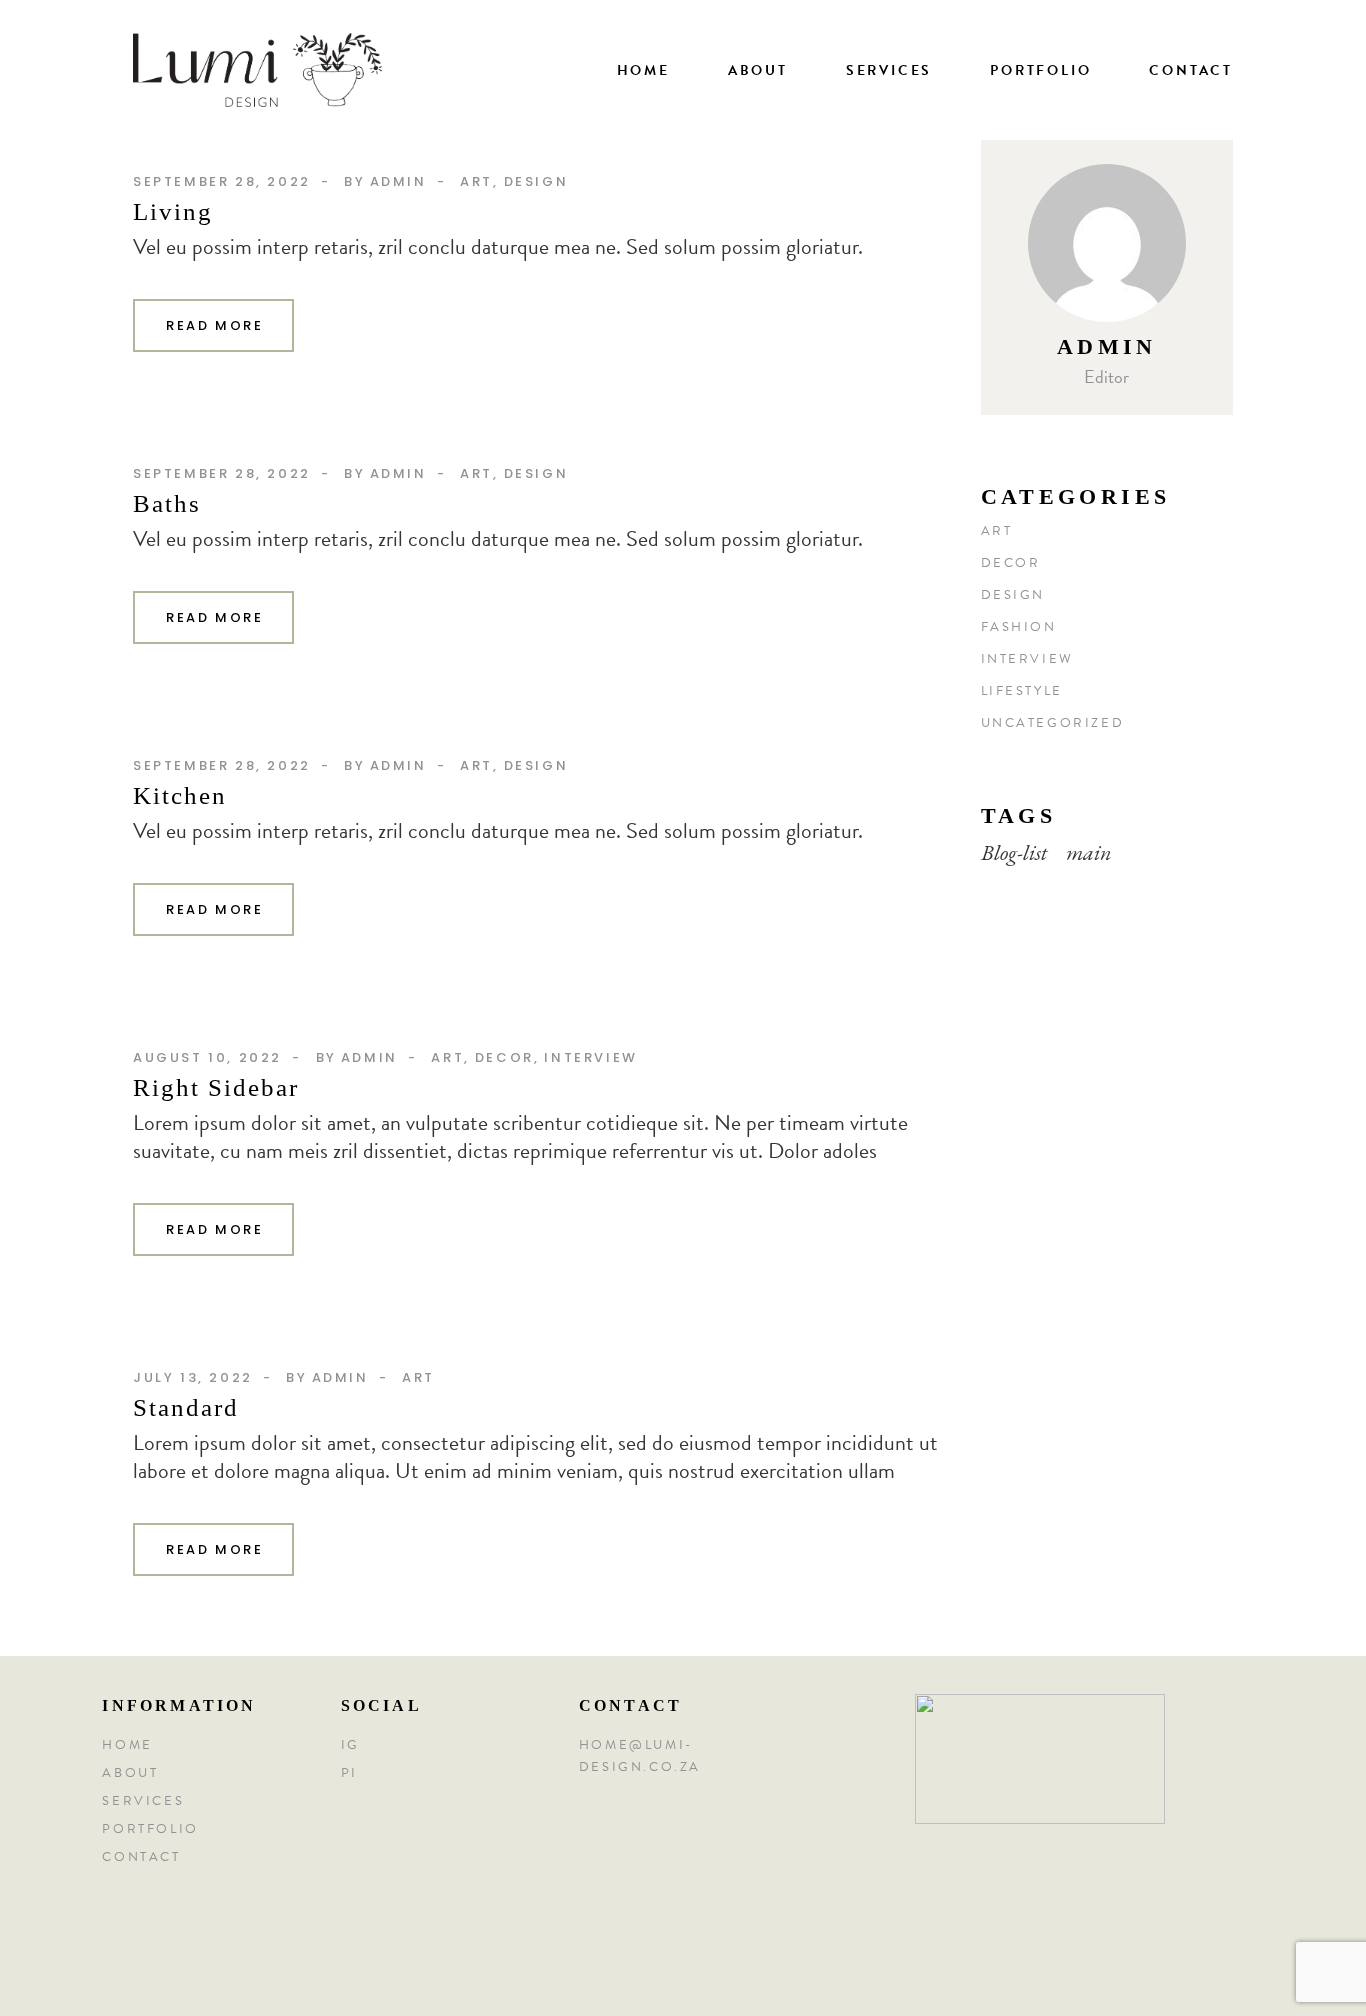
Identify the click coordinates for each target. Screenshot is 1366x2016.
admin (398, 181)
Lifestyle (1022, 691)
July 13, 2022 (193, 1377)
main (1089, 853)
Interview (590, 1057)
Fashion (1019, 627)
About (130, 1773)
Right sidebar (216, 1087)
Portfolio (150, 1829)
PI (349, 1773)
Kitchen (180, 795)
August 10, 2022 (207, 1057)
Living (173, 211)
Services (143, 1801)
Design (536, 181)
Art (476, 181)
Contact (141, 1857)
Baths (167, 503)
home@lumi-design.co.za (640, 1756)
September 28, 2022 (222, 181)
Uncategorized (1053, 723)
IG (350, 1745)
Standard (186, 1407)
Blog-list (1014, 853)
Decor (504, 1057)
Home (127, 1745)
